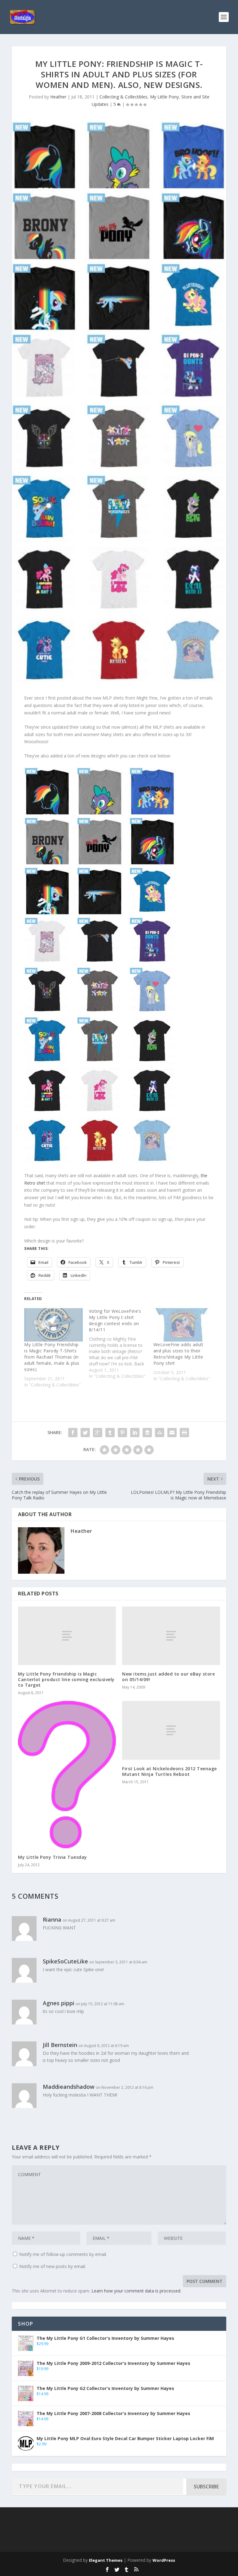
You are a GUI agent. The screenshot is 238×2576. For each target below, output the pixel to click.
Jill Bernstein (60, 2045)
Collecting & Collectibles (123, 97)
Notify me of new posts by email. (53, 2266)
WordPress (164, 2560)
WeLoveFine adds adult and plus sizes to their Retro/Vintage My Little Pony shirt (178, 1354)
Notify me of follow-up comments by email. (63, 2254)
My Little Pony (164, 97)
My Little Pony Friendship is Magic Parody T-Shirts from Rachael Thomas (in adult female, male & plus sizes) (52, 1357)
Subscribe (206, 2487)
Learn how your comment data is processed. (136, 2291)
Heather (58, 97)
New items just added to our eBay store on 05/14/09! (168, 1677)
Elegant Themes (106, 2560)
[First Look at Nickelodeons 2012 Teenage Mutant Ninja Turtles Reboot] (171, 1730)
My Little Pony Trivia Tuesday (53, 1857)
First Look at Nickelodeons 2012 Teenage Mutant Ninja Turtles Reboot (170, 1771)
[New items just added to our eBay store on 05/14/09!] (171, 1636)
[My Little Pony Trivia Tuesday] (67, 1774)
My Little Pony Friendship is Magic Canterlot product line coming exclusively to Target (66, 1679)
